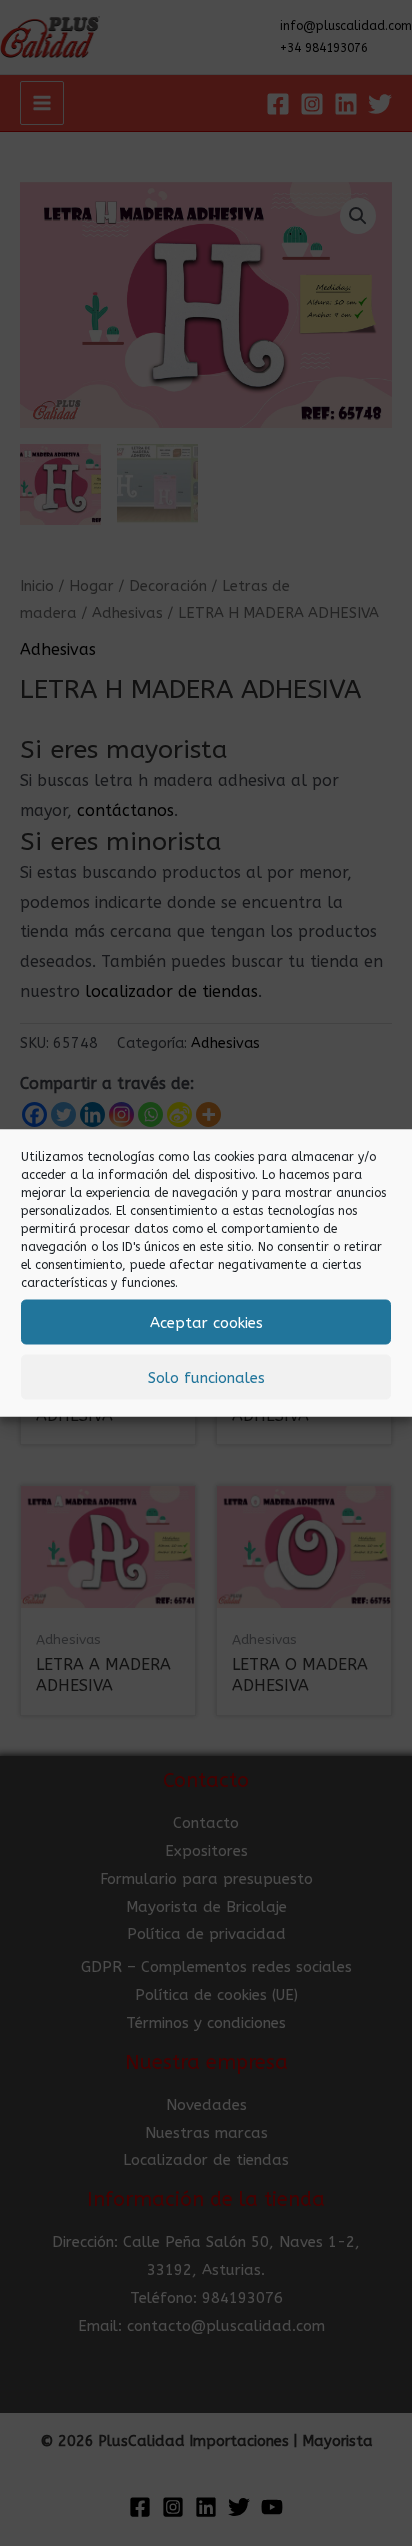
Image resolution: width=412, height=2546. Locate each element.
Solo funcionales (206, 1377)
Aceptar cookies (206, 1322)
